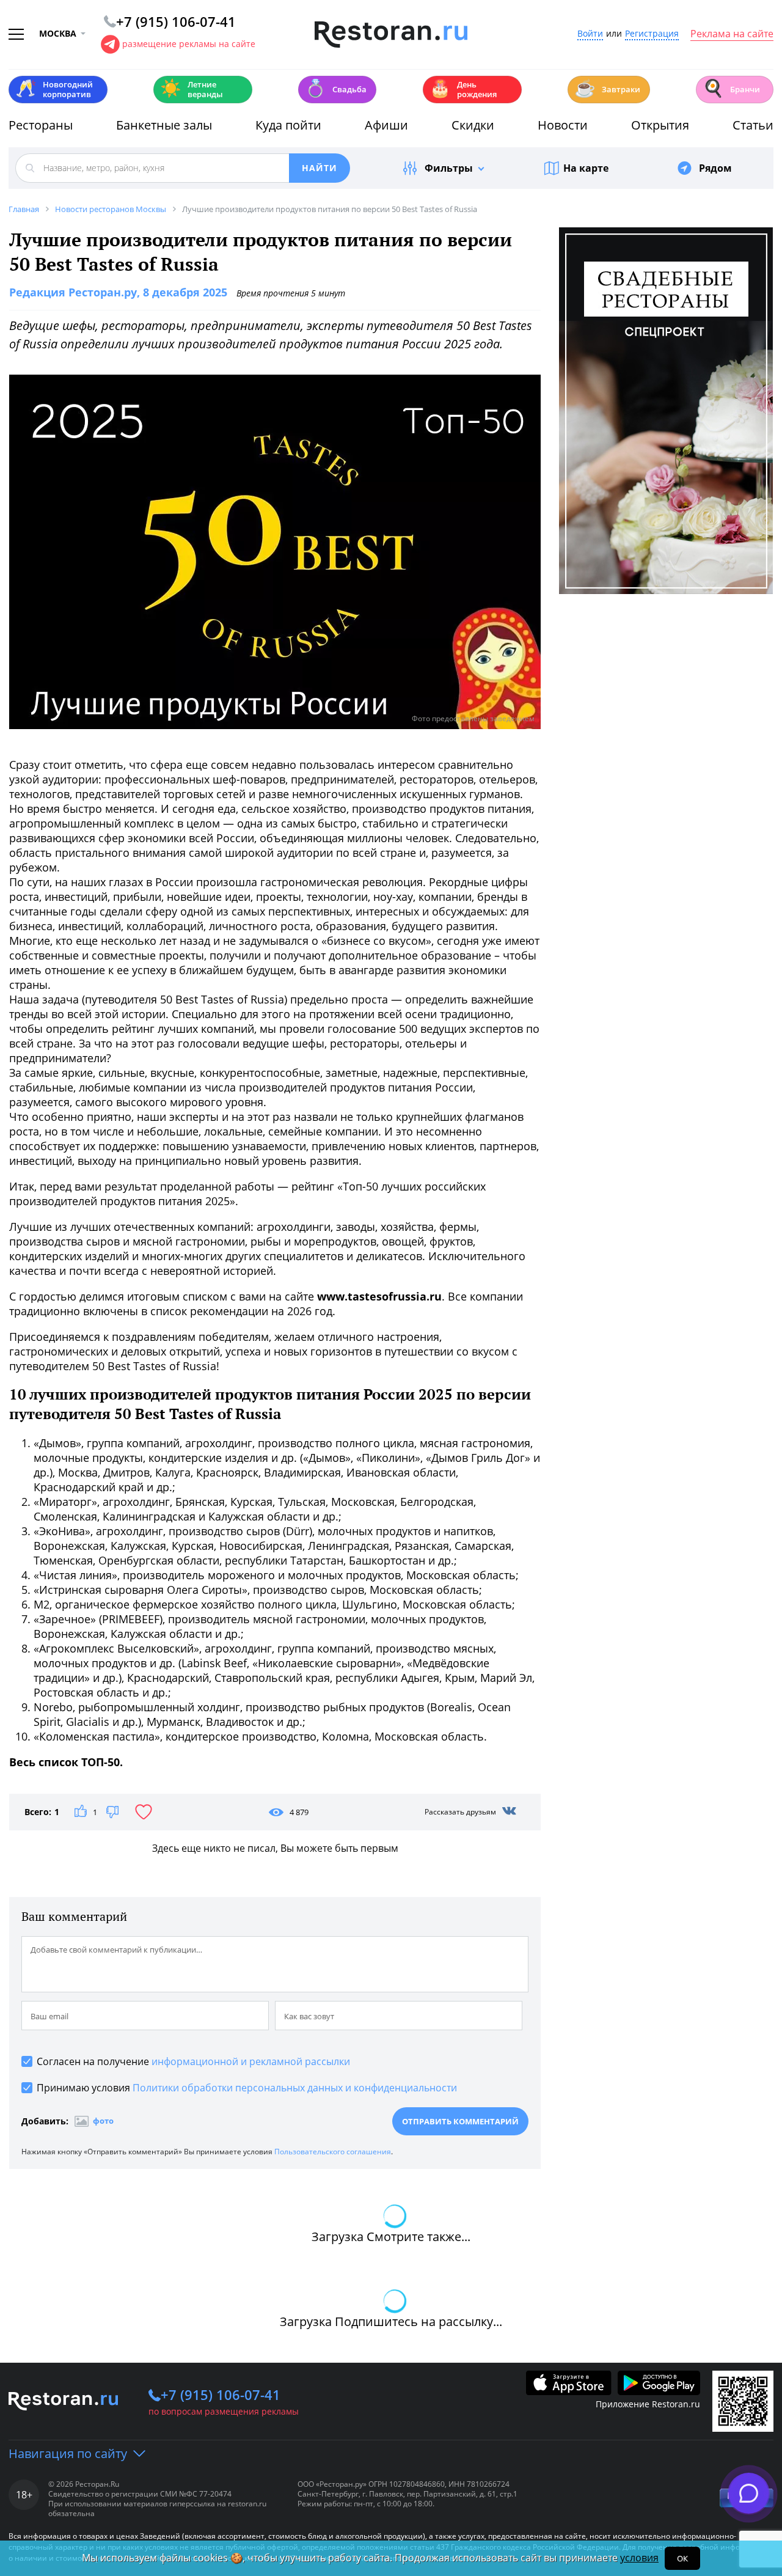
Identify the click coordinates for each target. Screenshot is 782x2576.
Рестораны (41, 125)
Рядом (715, 168)
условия (639, 2558)
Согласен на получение (193, 2061)
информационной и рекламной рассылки (251, 2061)
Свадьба (336, 88)
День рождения (463, 89)
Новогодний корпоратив (54, 89)
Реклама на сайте (732, 34)
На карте (586, 168)
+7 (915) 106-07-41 (221, 2394)
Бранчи (731, 88)
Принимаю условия (247, 2088)
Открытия (660, 125)
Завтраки (607, 88)
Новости (563, 125)
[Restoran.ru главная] (391, 35)
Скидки (473, 125)
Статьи (753, 125)
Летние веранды (192, 89)
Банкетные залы (164, 125)
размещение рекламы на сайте (189, 44)
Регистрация (652, 34)
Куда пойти (288, 125)
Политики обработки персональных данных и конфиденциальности (295, 2088)
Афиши (386, 125)
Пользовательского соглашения (333, 2152)
